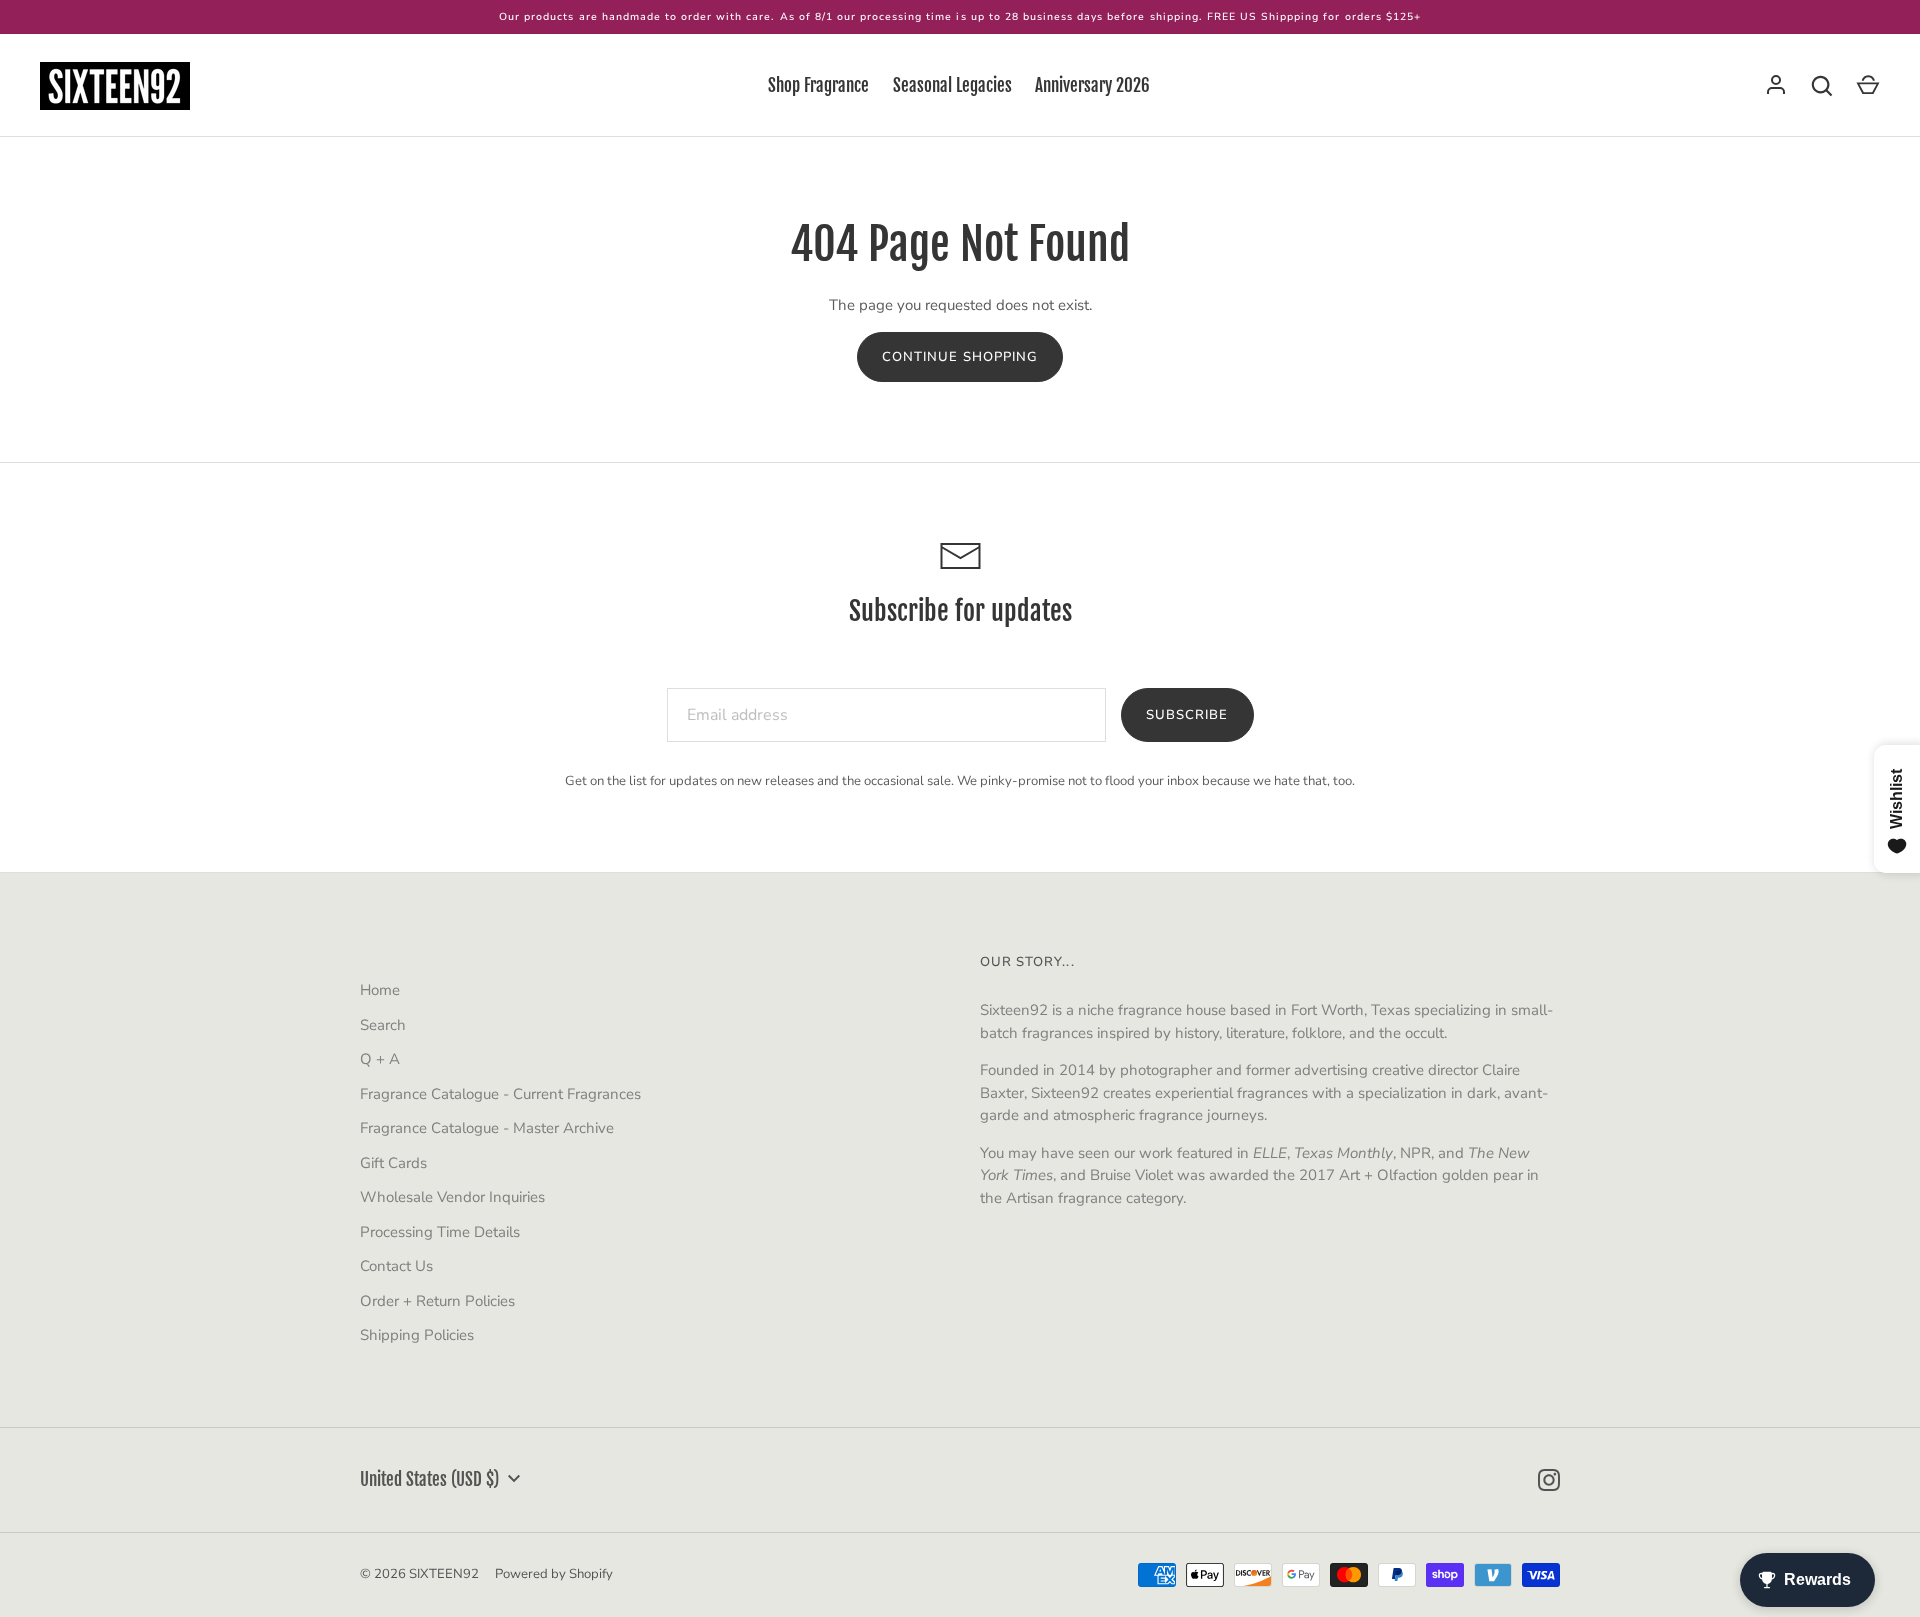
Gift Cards (393, 1163)
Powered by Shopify (554, 1574)
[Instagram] (1549, 1480)
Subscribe (1187, 715)
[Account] (1776, 86)
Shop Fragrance (818, 85)
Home (380, 990)
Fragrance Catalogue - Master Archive (487, 1128)
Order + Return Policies (437, 1301)
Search (383, 1025)
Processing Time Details (440, 1232)
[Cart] (1868, 86)
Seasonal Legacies (952, 85)
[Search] (1822, 86)
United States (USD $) (429, 1479)
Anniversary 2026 (1092, 85)
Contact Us (396, 1266)
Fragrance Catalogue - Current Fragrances (500, 1094)
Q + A (380, 1059)
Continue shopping (960, 357)
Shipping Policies (417, 1335)
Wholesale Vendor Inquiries (452, 1197)
